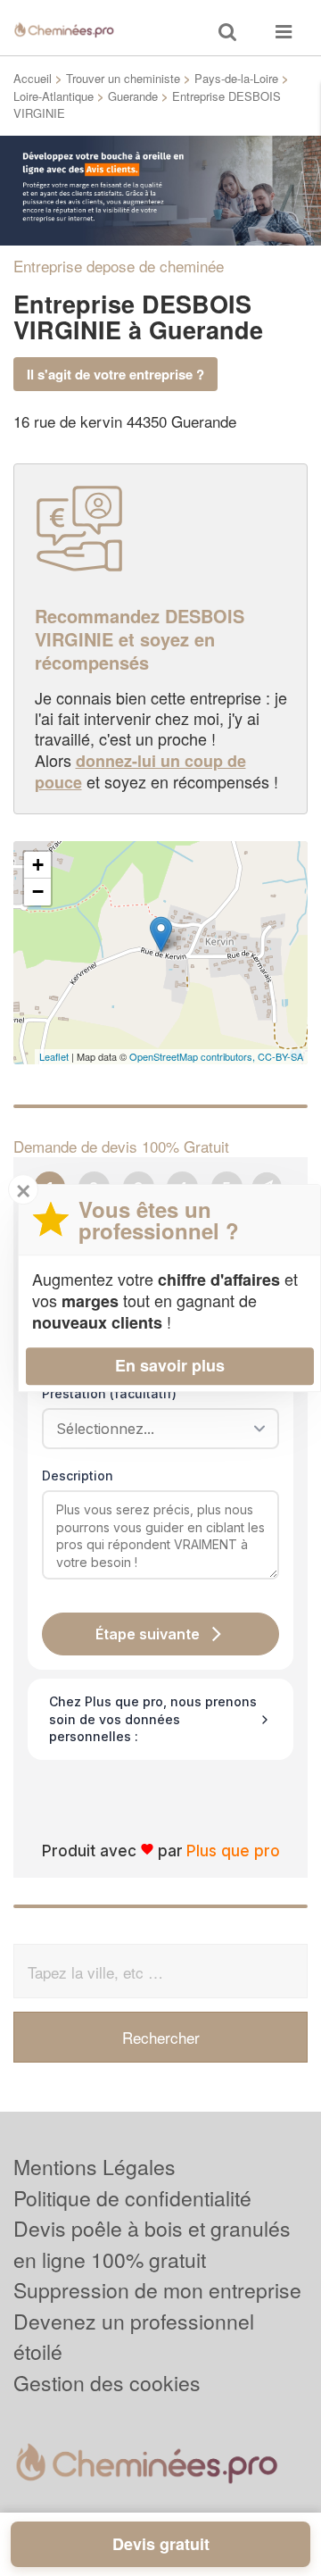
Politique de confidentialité (132, 2198)
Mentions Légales (95, 2167)
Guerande (133, 96)
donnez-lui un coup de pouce (140, 771)
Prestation (109, 1393)
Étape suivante (148, 1634)
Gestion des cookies (107, 2383)
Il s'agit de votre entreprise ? (115, 374)
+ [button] (38, 865)
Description (78, 1476)
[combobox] (154, 1429)
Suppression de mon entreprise (157, 2290)
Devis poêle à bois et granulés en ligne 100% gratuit (152, 2244)
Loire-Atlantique (53, 96)
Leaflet (54, 1056)
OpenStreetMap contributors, (193, 1056)
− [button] (38, 892)
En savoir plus (170, 1365)
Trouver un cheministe (123, 78)
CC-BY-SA (280, 1056)
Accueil (33, 78)
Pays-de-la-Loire (236, 78)
